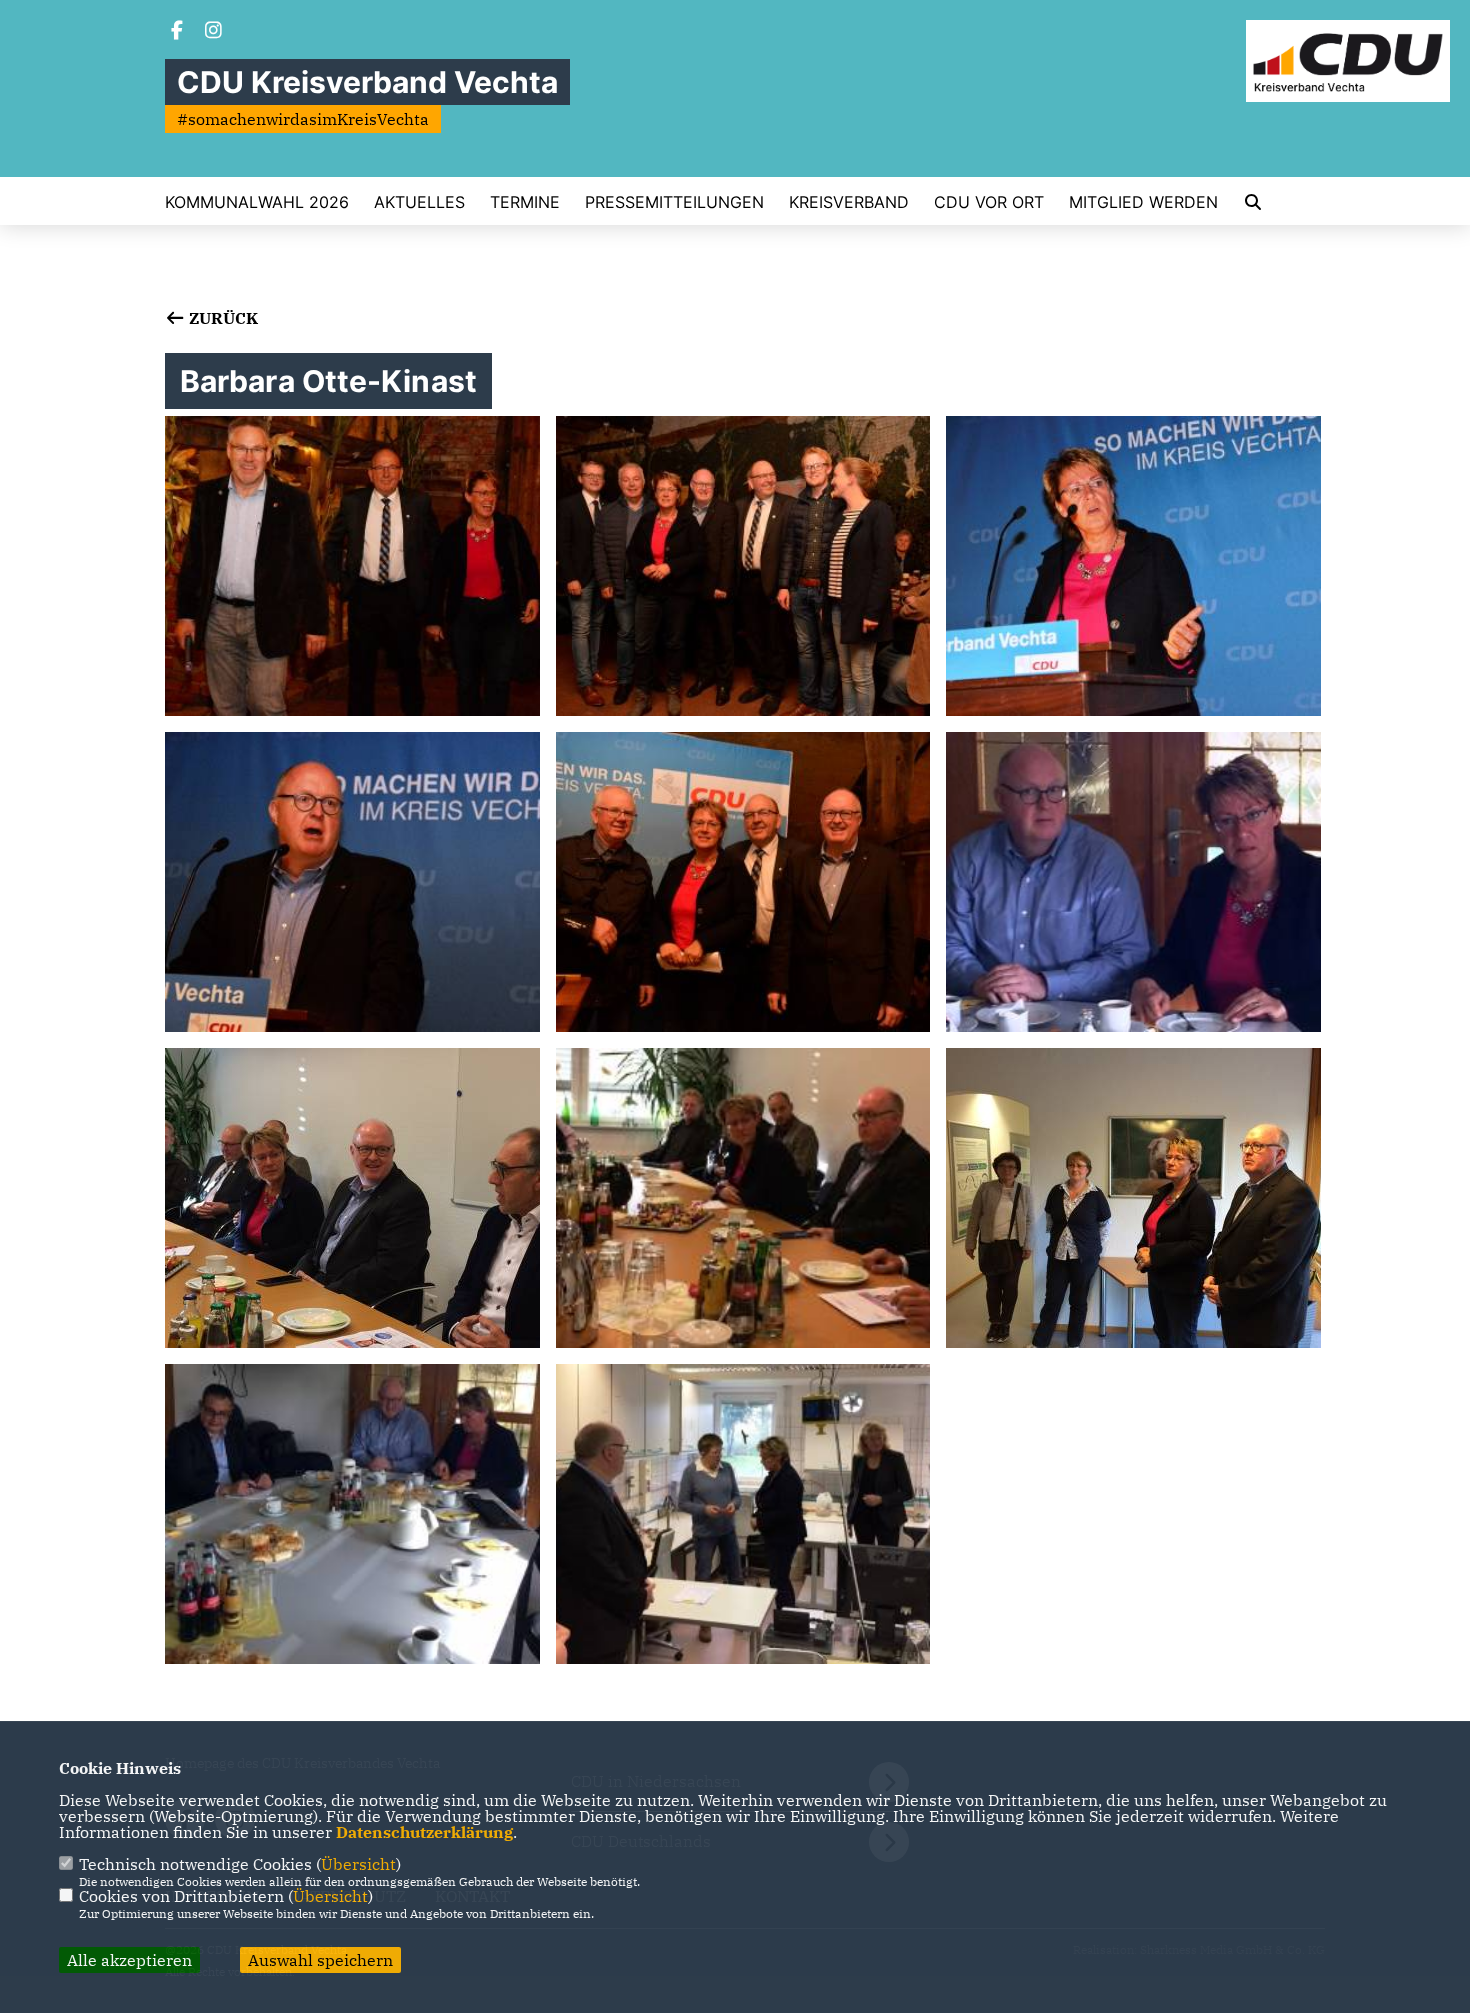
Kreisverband (849, 202)
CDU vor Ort (989, 202)
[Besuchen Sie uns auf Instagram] (214, 32)
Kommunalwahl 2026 (257, 202)
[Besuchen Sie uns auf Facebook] (177, 32)
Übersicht (358, 1864)
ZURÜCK (221, 318)
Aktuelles (419, 202)
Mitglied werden (1143, 202)
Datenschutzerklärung (424, 1832)
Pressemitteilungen (674, 202)
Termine (525, 202)
